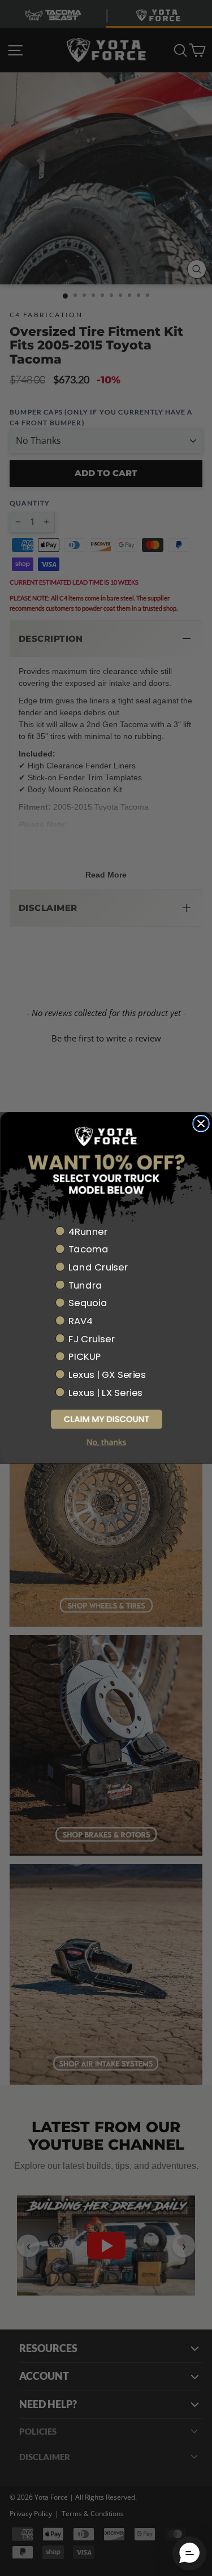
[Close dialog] (201, 1124)
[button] (106, 1419)
